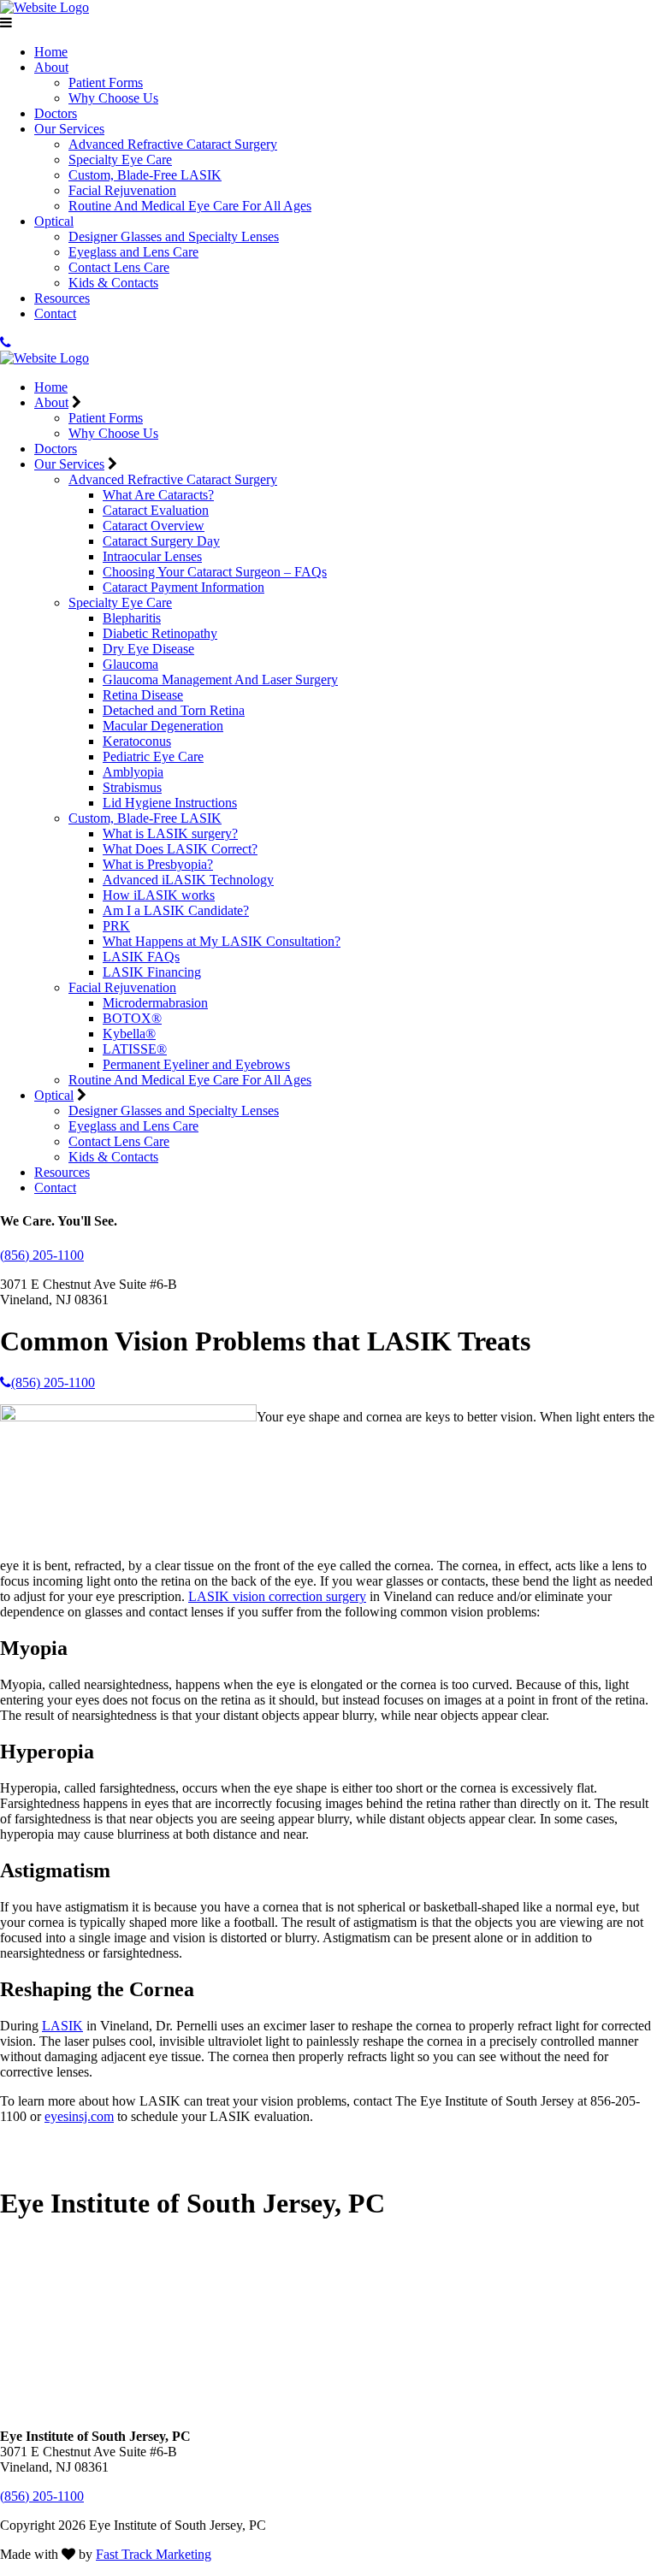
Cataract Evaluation (156, 510)
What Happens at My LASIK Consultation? (222, 941)
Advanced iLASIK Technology (188, 880)
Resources (62, 298)
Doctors (56, 113)
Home (51, 52)
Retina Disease (143, 695)
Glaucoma (130, 664)
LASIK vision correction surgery (277, 1596)
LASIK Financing (152, 972)
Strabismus (132, 787)
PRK (116, 926)
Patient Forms (106, 83)
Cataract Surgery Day (161, 541)
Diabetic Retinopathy (160, 633)
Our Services (69, 129)
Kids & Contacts (113, 283)
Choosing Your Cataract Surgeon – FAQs (215, 572)
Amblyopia (133, 772)
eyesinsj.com (79, 2116)
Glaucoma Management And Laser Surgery (220, 679)
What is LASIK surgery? (170, 833)
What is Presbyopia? (158, 864)
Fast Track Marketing (154, 2554)
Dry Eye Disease (148, 649)
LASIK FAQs (141, 957)
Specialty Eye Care (120, 160)
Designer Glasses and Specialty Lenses (174, 236)
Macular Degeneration (163, 726)
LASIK (62, 2026)
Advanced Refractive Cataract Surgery (173, 144)
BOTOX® (132, 1018)
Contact (55, 313)
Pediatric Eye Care (153, 756)
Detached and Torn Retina (174, 710)
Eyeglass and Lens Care (133, 252)
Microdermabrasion (155, 1003)
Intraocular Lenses (152, 556)
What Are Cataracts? (158, 495)
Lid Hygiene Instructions (170, 803)
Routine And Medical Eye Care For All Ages (190, 206)
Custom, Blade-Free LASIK (145, 175)
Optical (54, 221)
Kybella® (129, 1034)
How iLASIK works (159, 895)
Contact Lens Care (119, 267)
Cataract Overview (154, 526)
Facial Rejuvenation (122, 190)
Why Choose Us (113, 98)
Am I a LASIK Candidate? (176, 910)
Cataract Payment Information (183, 587)
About (51, 67)
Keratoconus (137, 741)
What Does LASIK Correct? (180, 849)
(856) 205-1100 (42, 1255)
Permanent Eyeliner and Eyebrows (196, 1064)
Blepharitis (132, 618)
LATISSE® (135, 1049)
